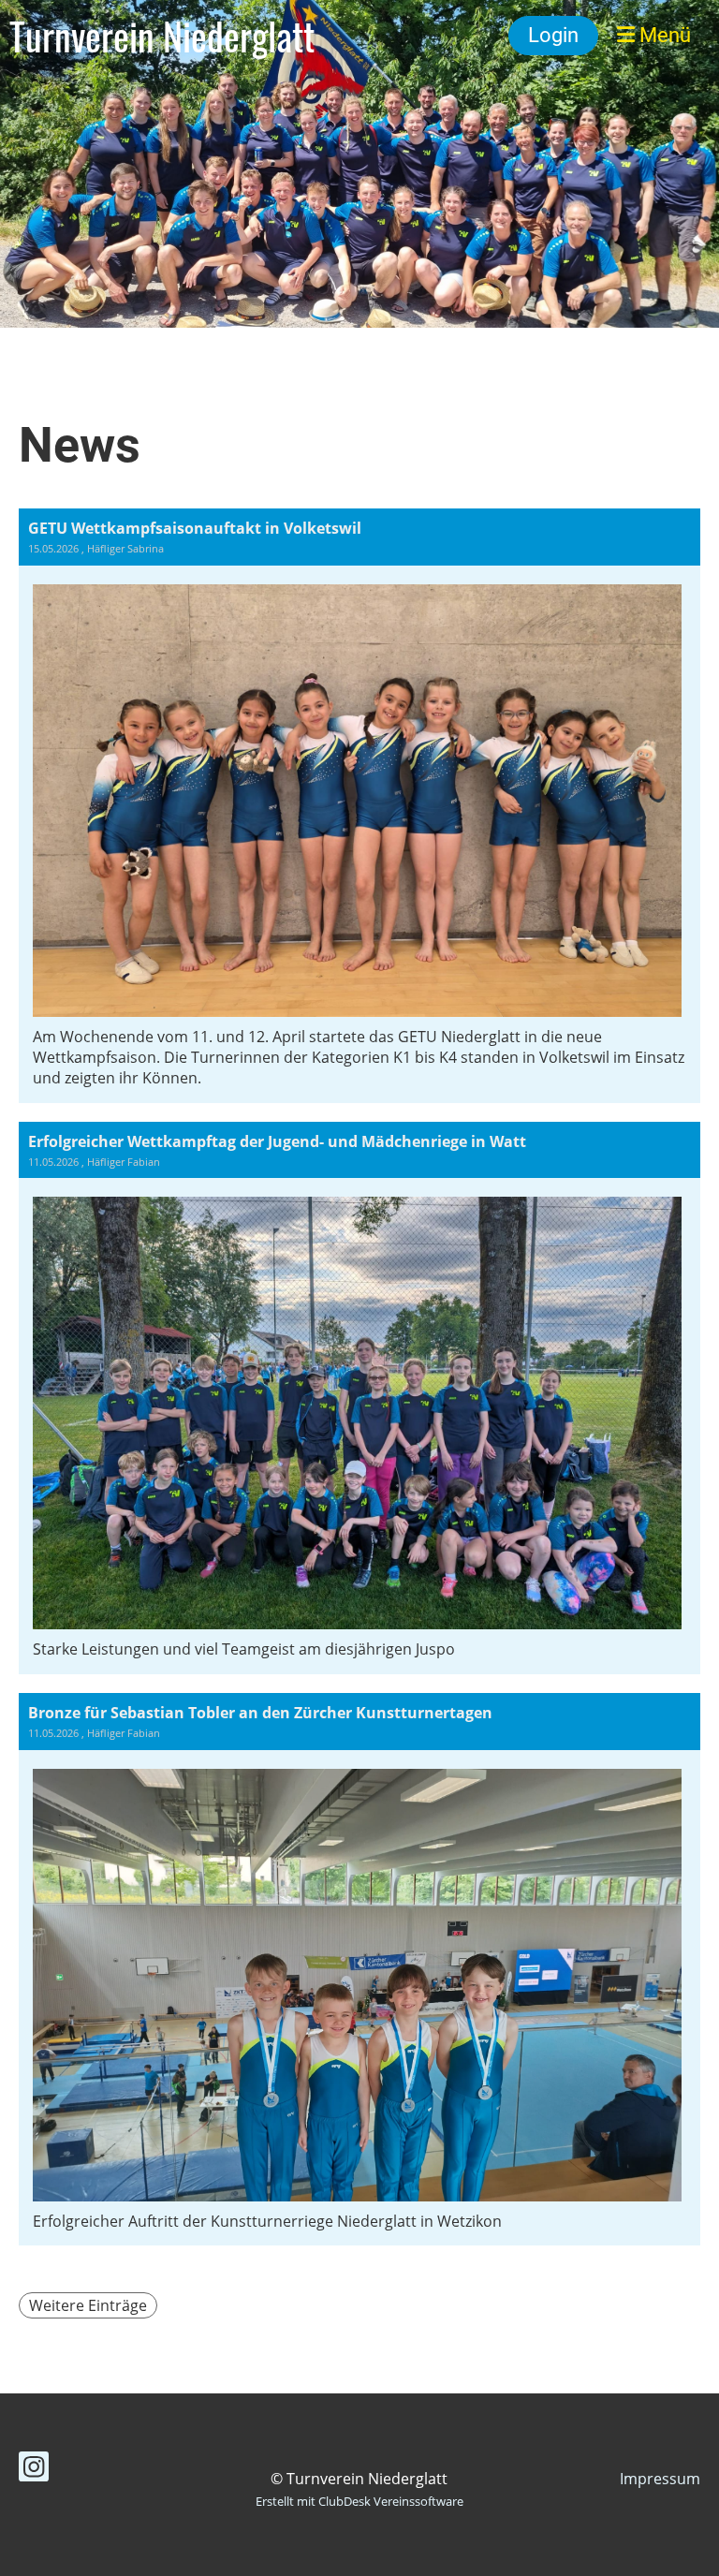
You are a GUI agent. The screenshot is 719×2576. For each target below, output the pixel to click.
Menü (663, 35)
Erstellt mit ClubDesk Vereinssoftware (359, 2501)
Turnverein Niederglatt (162, 36)
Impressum (660, 2479)
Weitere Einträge (88, 2305)
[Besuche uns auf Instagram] (34, 2470)
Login (553, 35)
